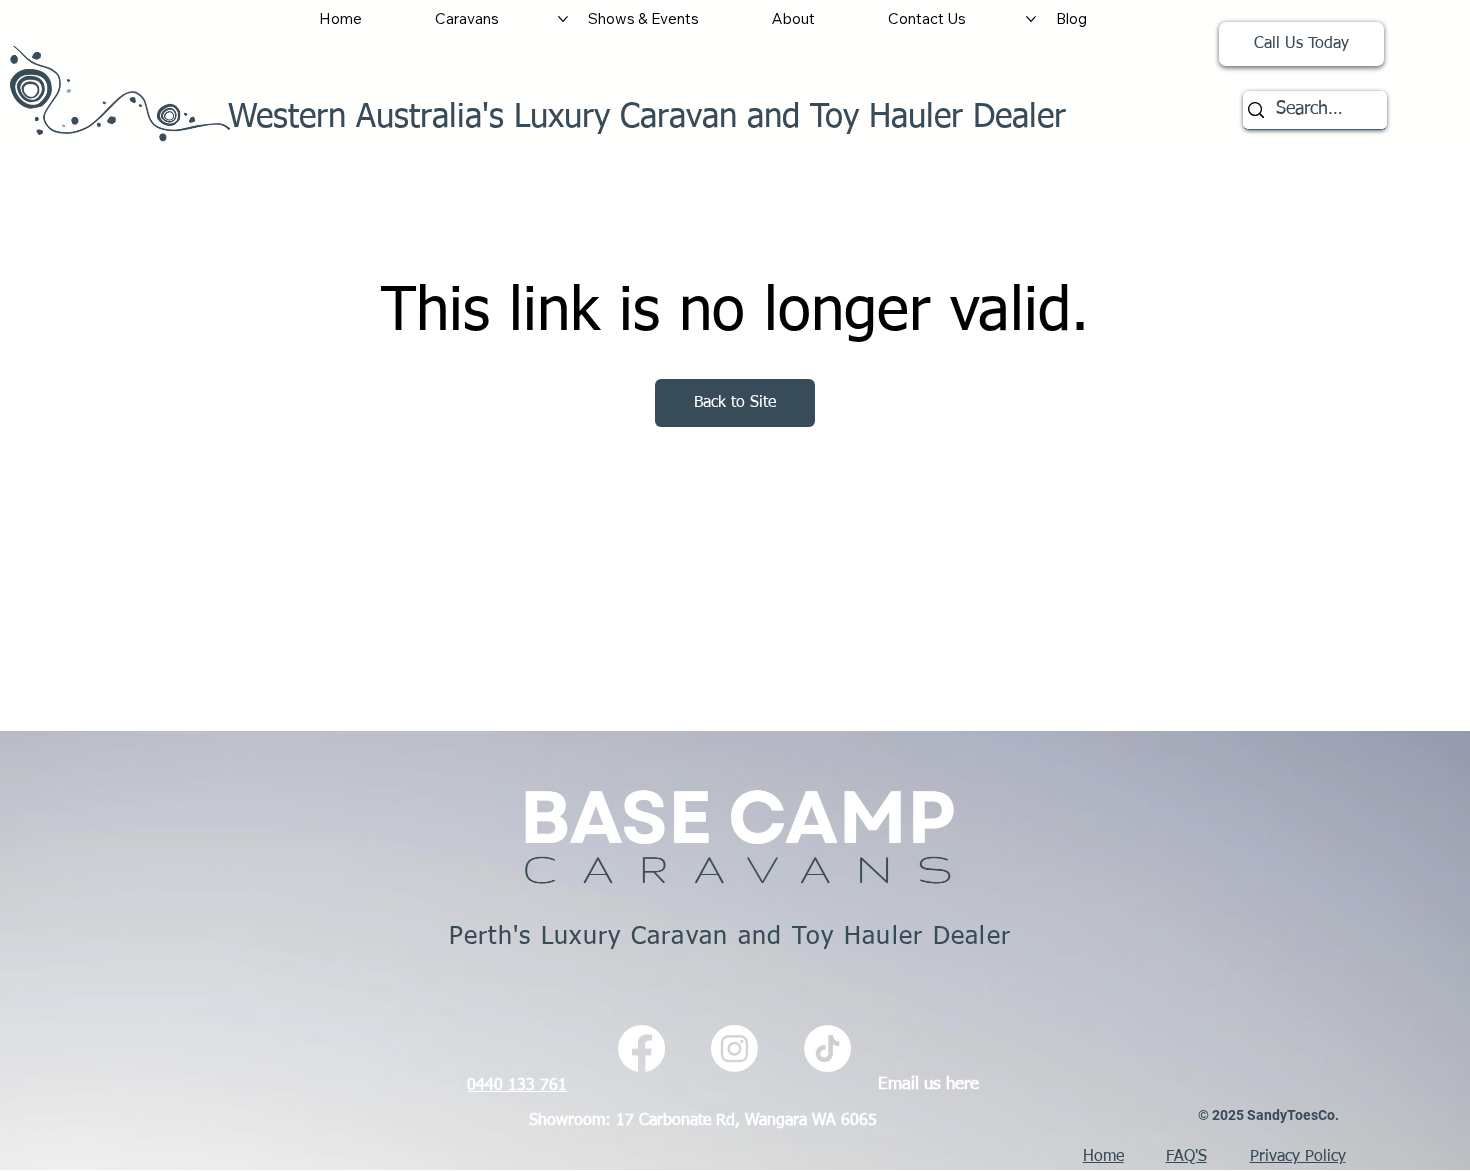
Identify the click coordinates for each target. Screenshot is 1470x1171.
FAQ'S (1186, 1156)
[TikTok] (827, 1048)
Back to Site (735, 403)
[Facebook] (641, 1048)
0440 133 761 (517, 1085)
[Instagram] (734, 1048)
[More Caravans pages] (563, 19)
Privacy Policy (1298, 1156)
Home (1103, 1156)
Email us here (928, 1084)
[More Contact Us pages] (1031, 19)
